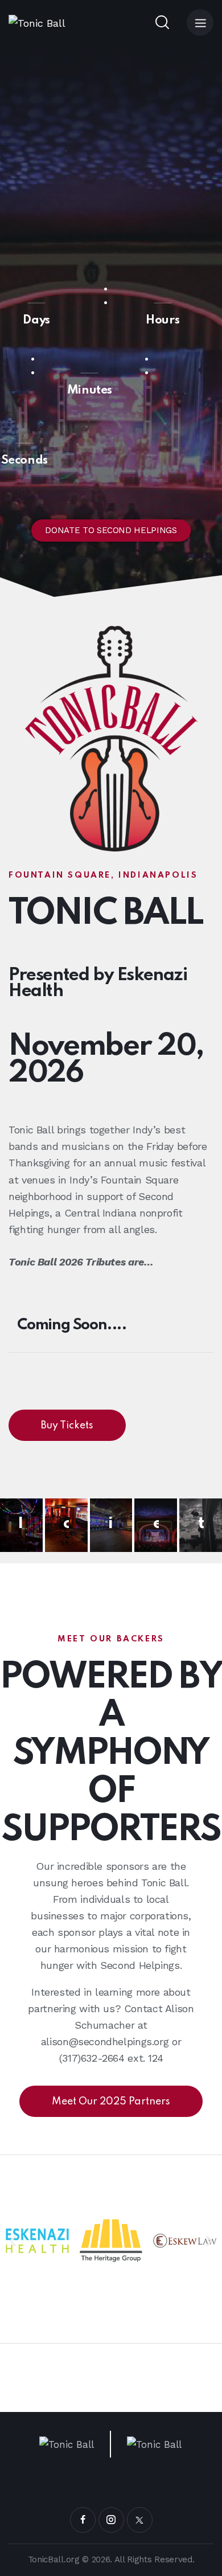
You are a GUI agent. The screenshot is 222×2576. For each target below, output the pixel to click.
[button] (13, 2240)
